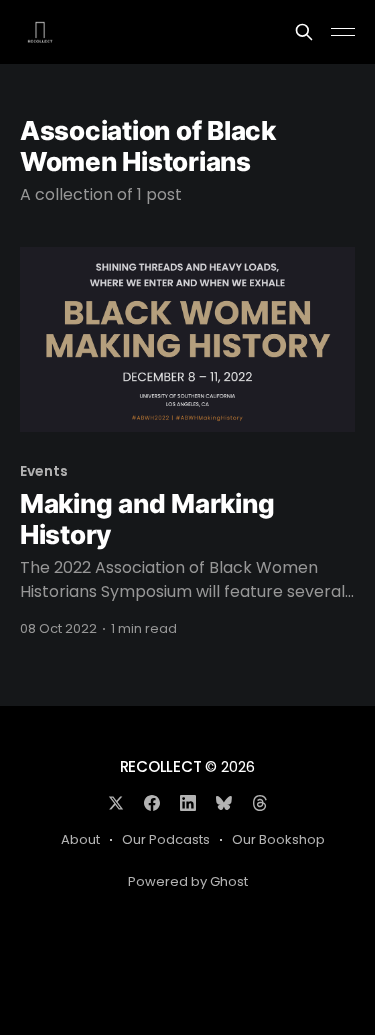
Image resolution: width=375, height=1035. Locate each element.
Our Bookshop (278, 839)
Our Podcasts (166, 839)
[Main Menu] (343, 32)
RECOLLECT (161, 766)
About (80, 839)
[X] (116, 803)
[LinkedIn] (188, 803)
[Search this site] (304, 32)
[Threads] (260, 803)
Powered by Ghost (188, 881)
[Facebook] (152, 803)
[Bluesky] (224, 803)
